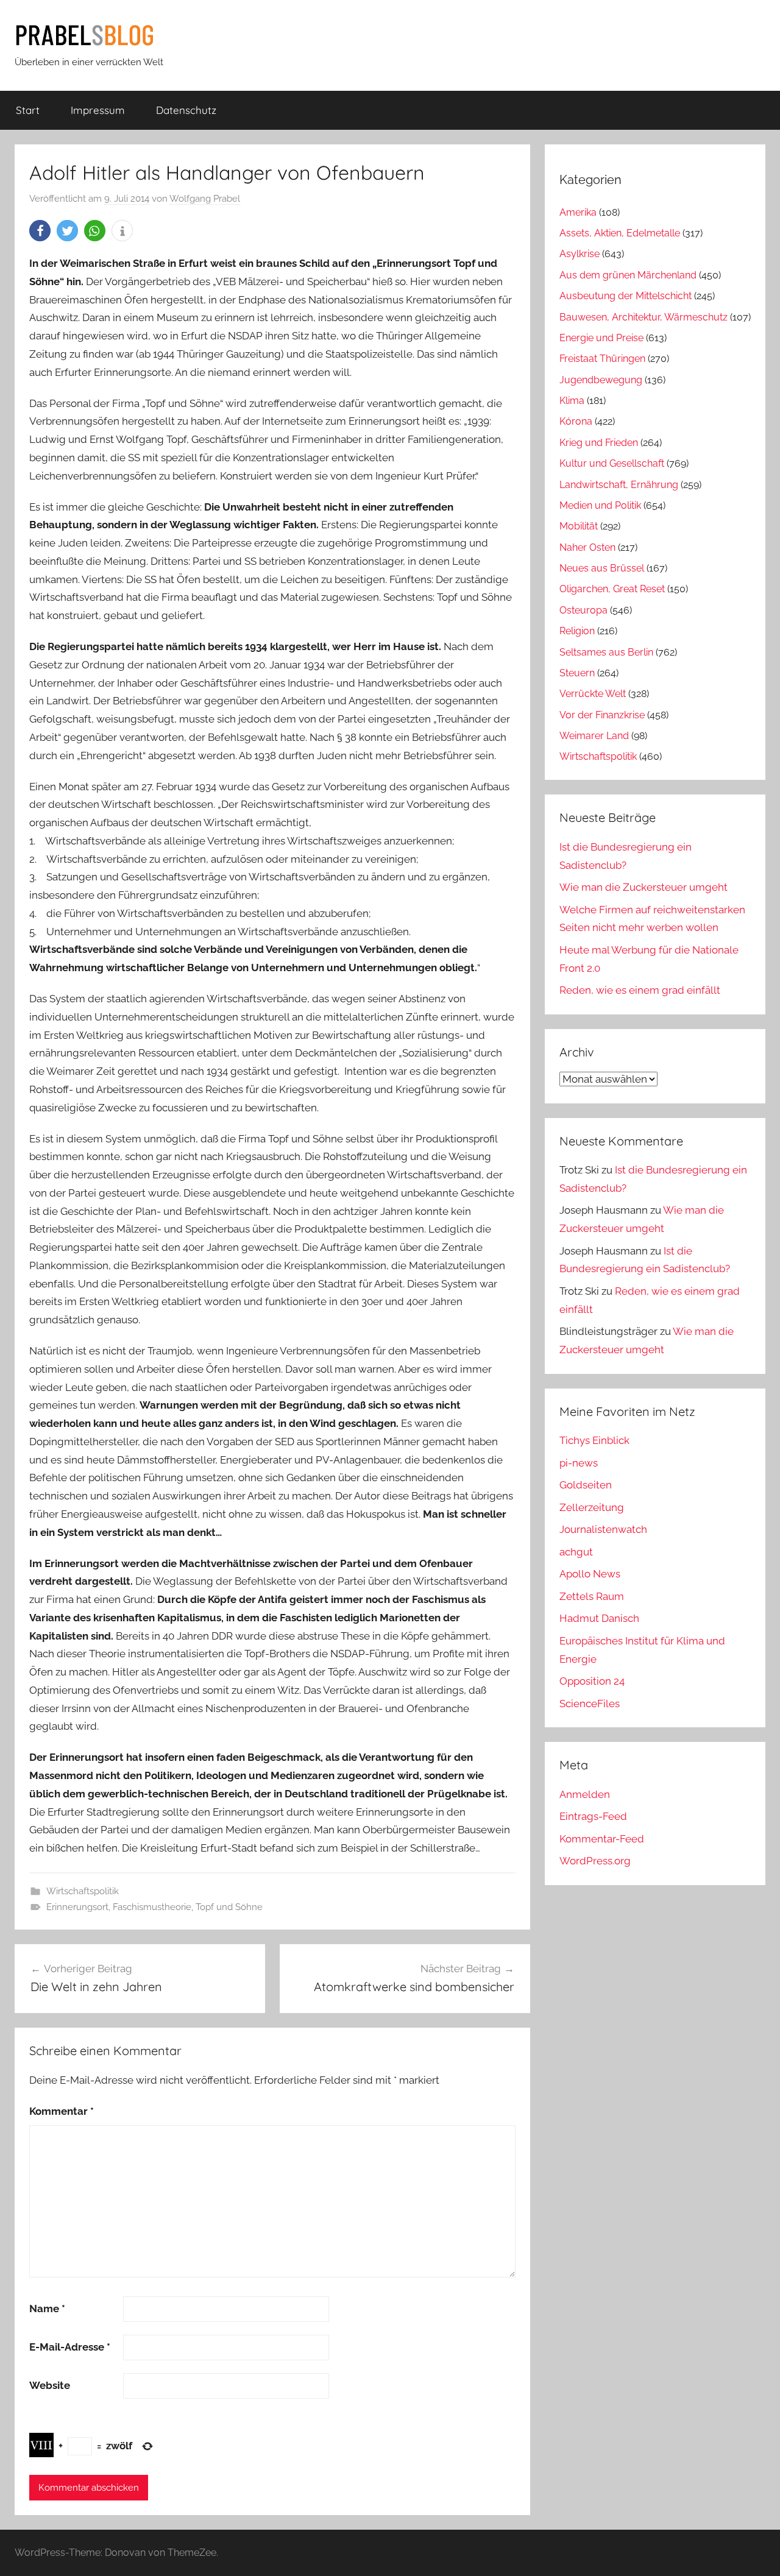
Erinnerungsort (77, 1907)
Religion (577, 631)
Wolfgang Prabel (205, 199)
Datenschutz (186, 110)
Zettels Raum (592, 1596)
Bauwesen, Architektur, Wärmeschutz (643, 317)
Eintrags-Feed (593, 1816)
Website (50, 2385)
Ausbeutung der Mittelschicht (626, 296)
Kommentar (62, 2111)
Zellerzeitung (592, 1507)
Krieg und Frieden (599, 443)
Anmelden (585, 1794)
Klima (572, 401)
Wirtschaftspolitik (83, 1891)
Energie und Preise (601, 338)
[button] (40, 231)
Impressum (98, 110)
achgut (576, 1552)
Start (28, 110)
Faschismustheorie (152, 1907)
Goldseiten (586, 1485)
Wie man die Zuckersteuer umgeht (643, 887)
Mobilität (579, 526)
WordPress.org (595, 1861)
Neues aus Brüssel (602, 568)
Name (47, 2309)
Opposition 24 (592, 1681)
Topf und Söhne (229, 1907)
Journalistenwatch (603, 1529)
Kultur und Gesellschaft (612, 463)
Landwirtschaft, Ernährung (619, 485)
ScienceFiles (590, 1704)
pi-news (579, 1463)
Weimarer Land (594, 736)
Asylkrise (580, 254)
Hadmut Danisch (599, 1618)
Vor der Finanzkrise (602, 715)
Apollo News (590, 1574)
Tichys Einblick (594, 1440)
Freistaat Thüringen (602, 359)
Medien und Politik (600, 505)
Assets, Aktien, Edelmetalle (620, 233)
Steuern (577, 673)
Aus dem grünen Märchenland (628, 275)
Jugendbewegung (601, 380)
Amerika (578, 212)
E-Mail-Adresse (70, 2347)
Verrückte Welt (593, 694)
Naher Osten (587, 547)
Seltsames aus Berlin (606, 652)
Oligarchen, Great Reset (612, 589)
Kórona (576, 421)
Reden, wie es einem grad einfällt (640, 990)
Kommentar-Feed (602, 1839)
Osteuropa (583, 610)
